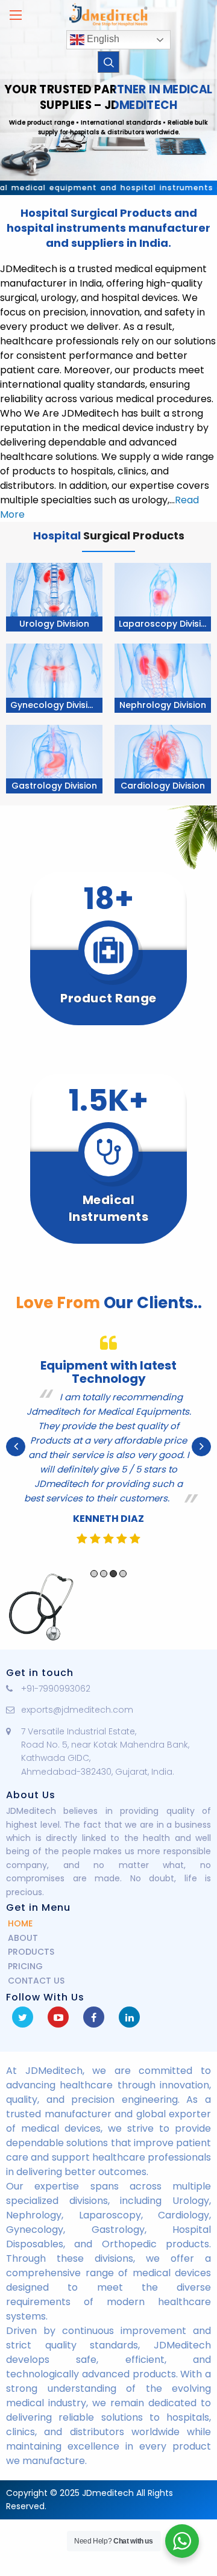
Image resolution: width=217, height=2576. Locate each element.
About (23, 1938)
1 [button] (94, 1574)
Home (20, 1923)
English (102, 39)
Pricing (25, 1966)
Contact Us (36, 1981)
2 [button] (104, 1574)
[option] (108, 1447)
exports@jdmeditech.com (77, 1710)
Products (31, 1952)
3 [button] (113, 1574)
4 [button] (123, 1574)
